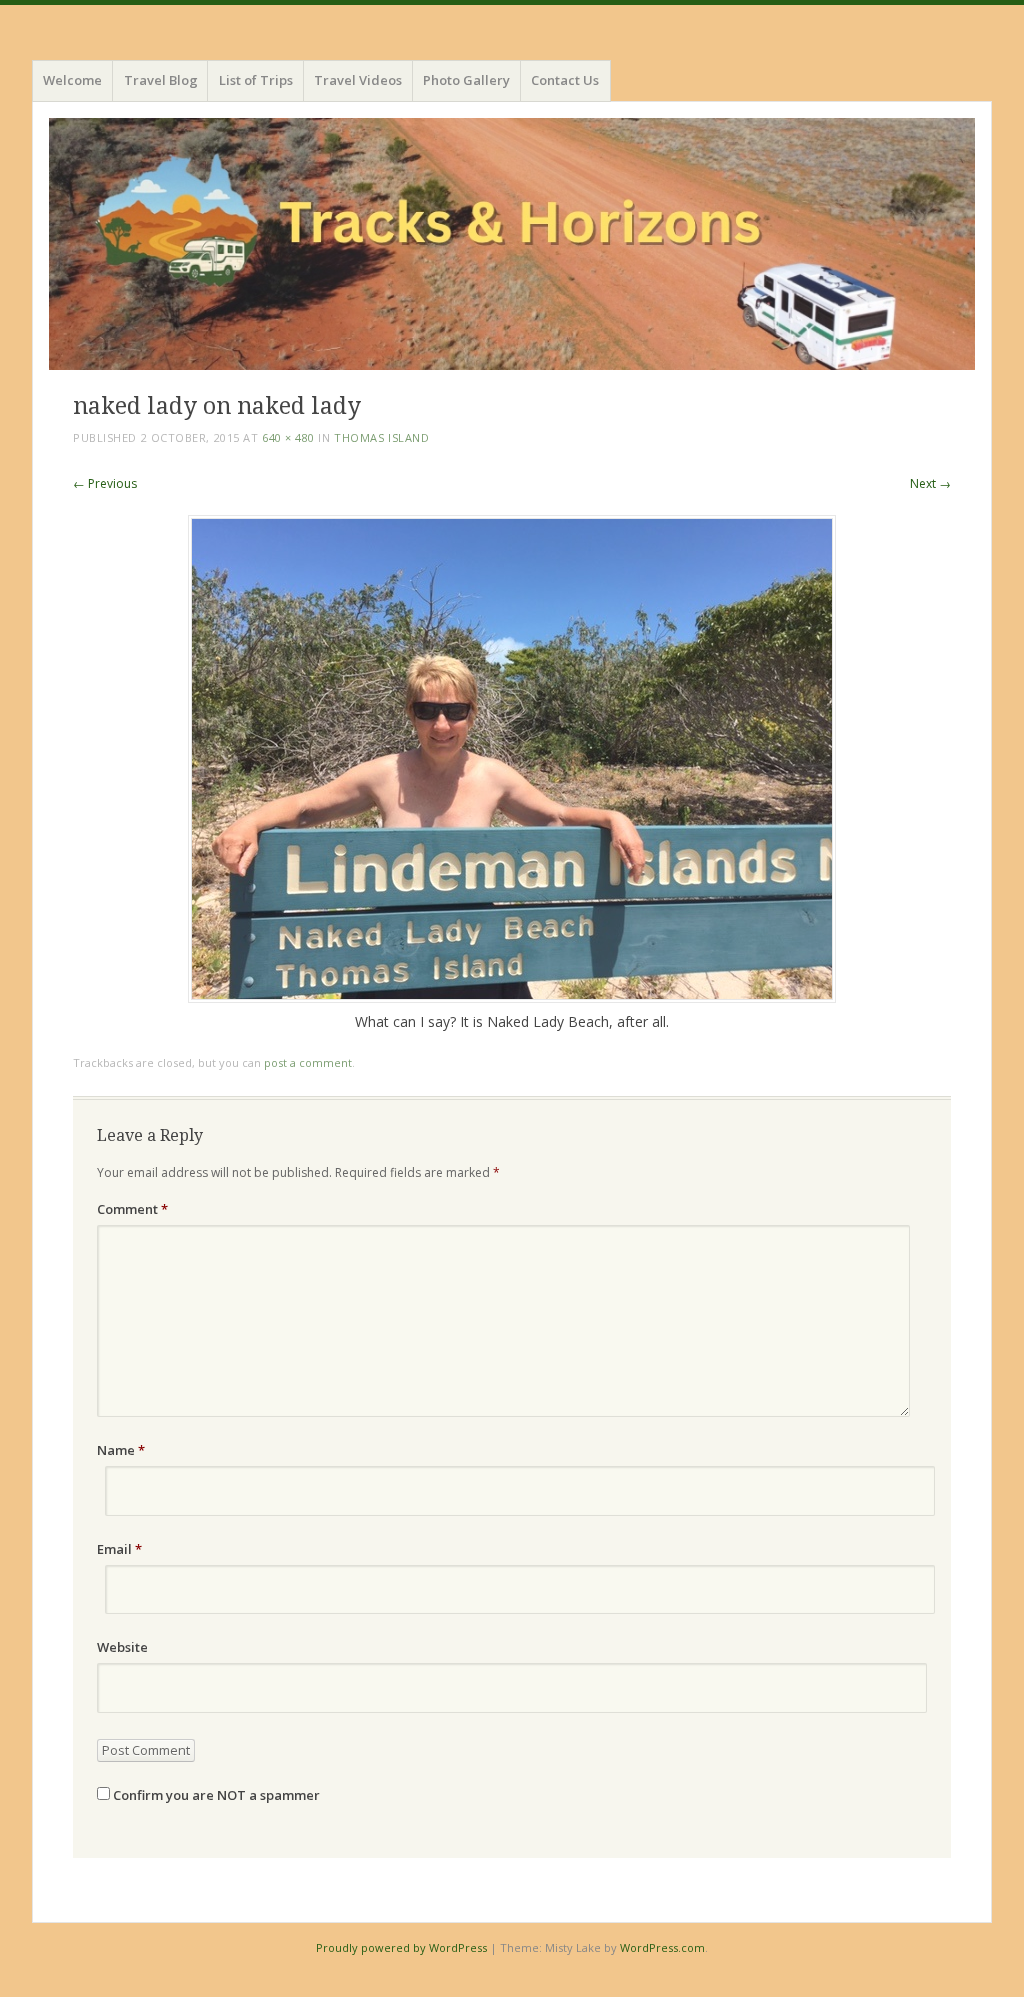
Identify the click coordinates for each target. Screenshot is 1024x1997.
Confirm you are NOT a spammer (215, 1795)
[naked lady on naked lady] (512, 997)
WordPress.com (662, 1947)
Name (121, 1450)
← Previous (105, 483)
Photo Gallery (466, 80)
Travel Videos (358, 80)
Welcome (72, 80)
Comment (132, 1209)
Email (119, 1549)
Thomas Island (381, 437)
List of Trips (256, 80)
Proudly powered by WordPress (401, 1947)
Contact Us (565, 80)
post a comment (308, 1062)
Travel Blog (161, 80)
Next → (930, 483)
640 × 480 (288, 437)
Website (122, 1647)
